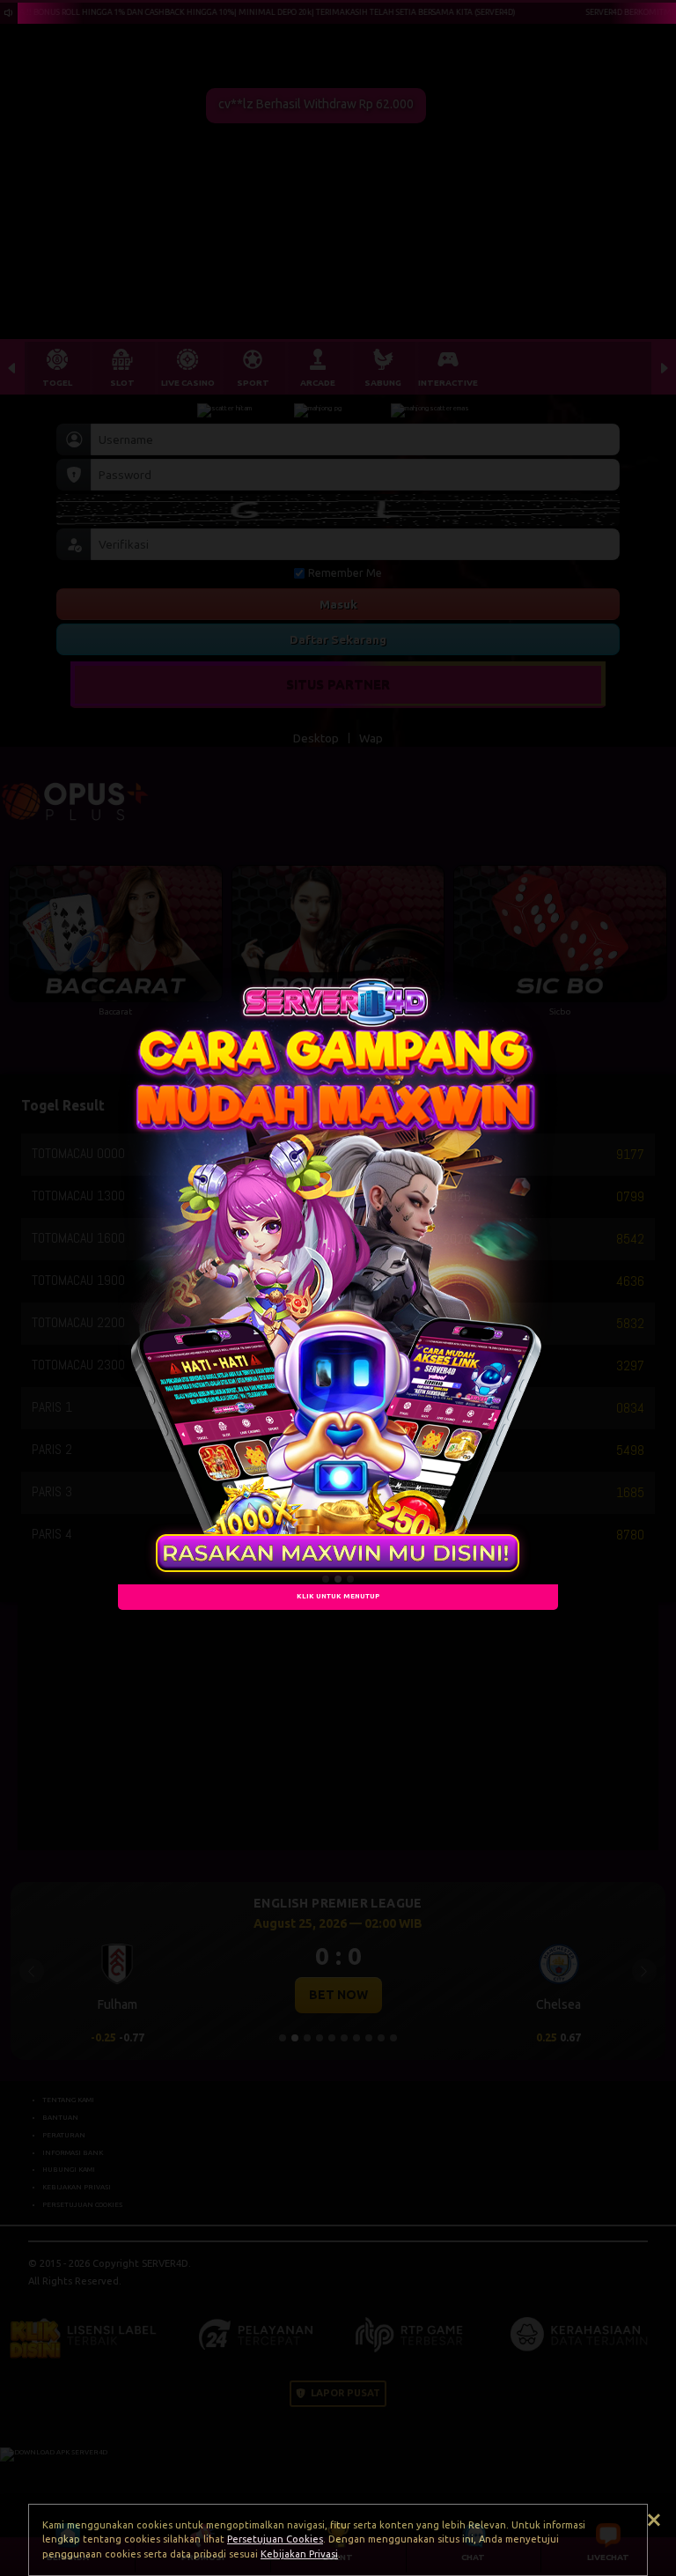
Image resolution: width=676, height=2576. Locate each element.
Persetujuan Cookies (275, 2539)
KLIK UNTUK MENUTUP (338, 1597)
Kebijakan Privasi (299, 2554)
